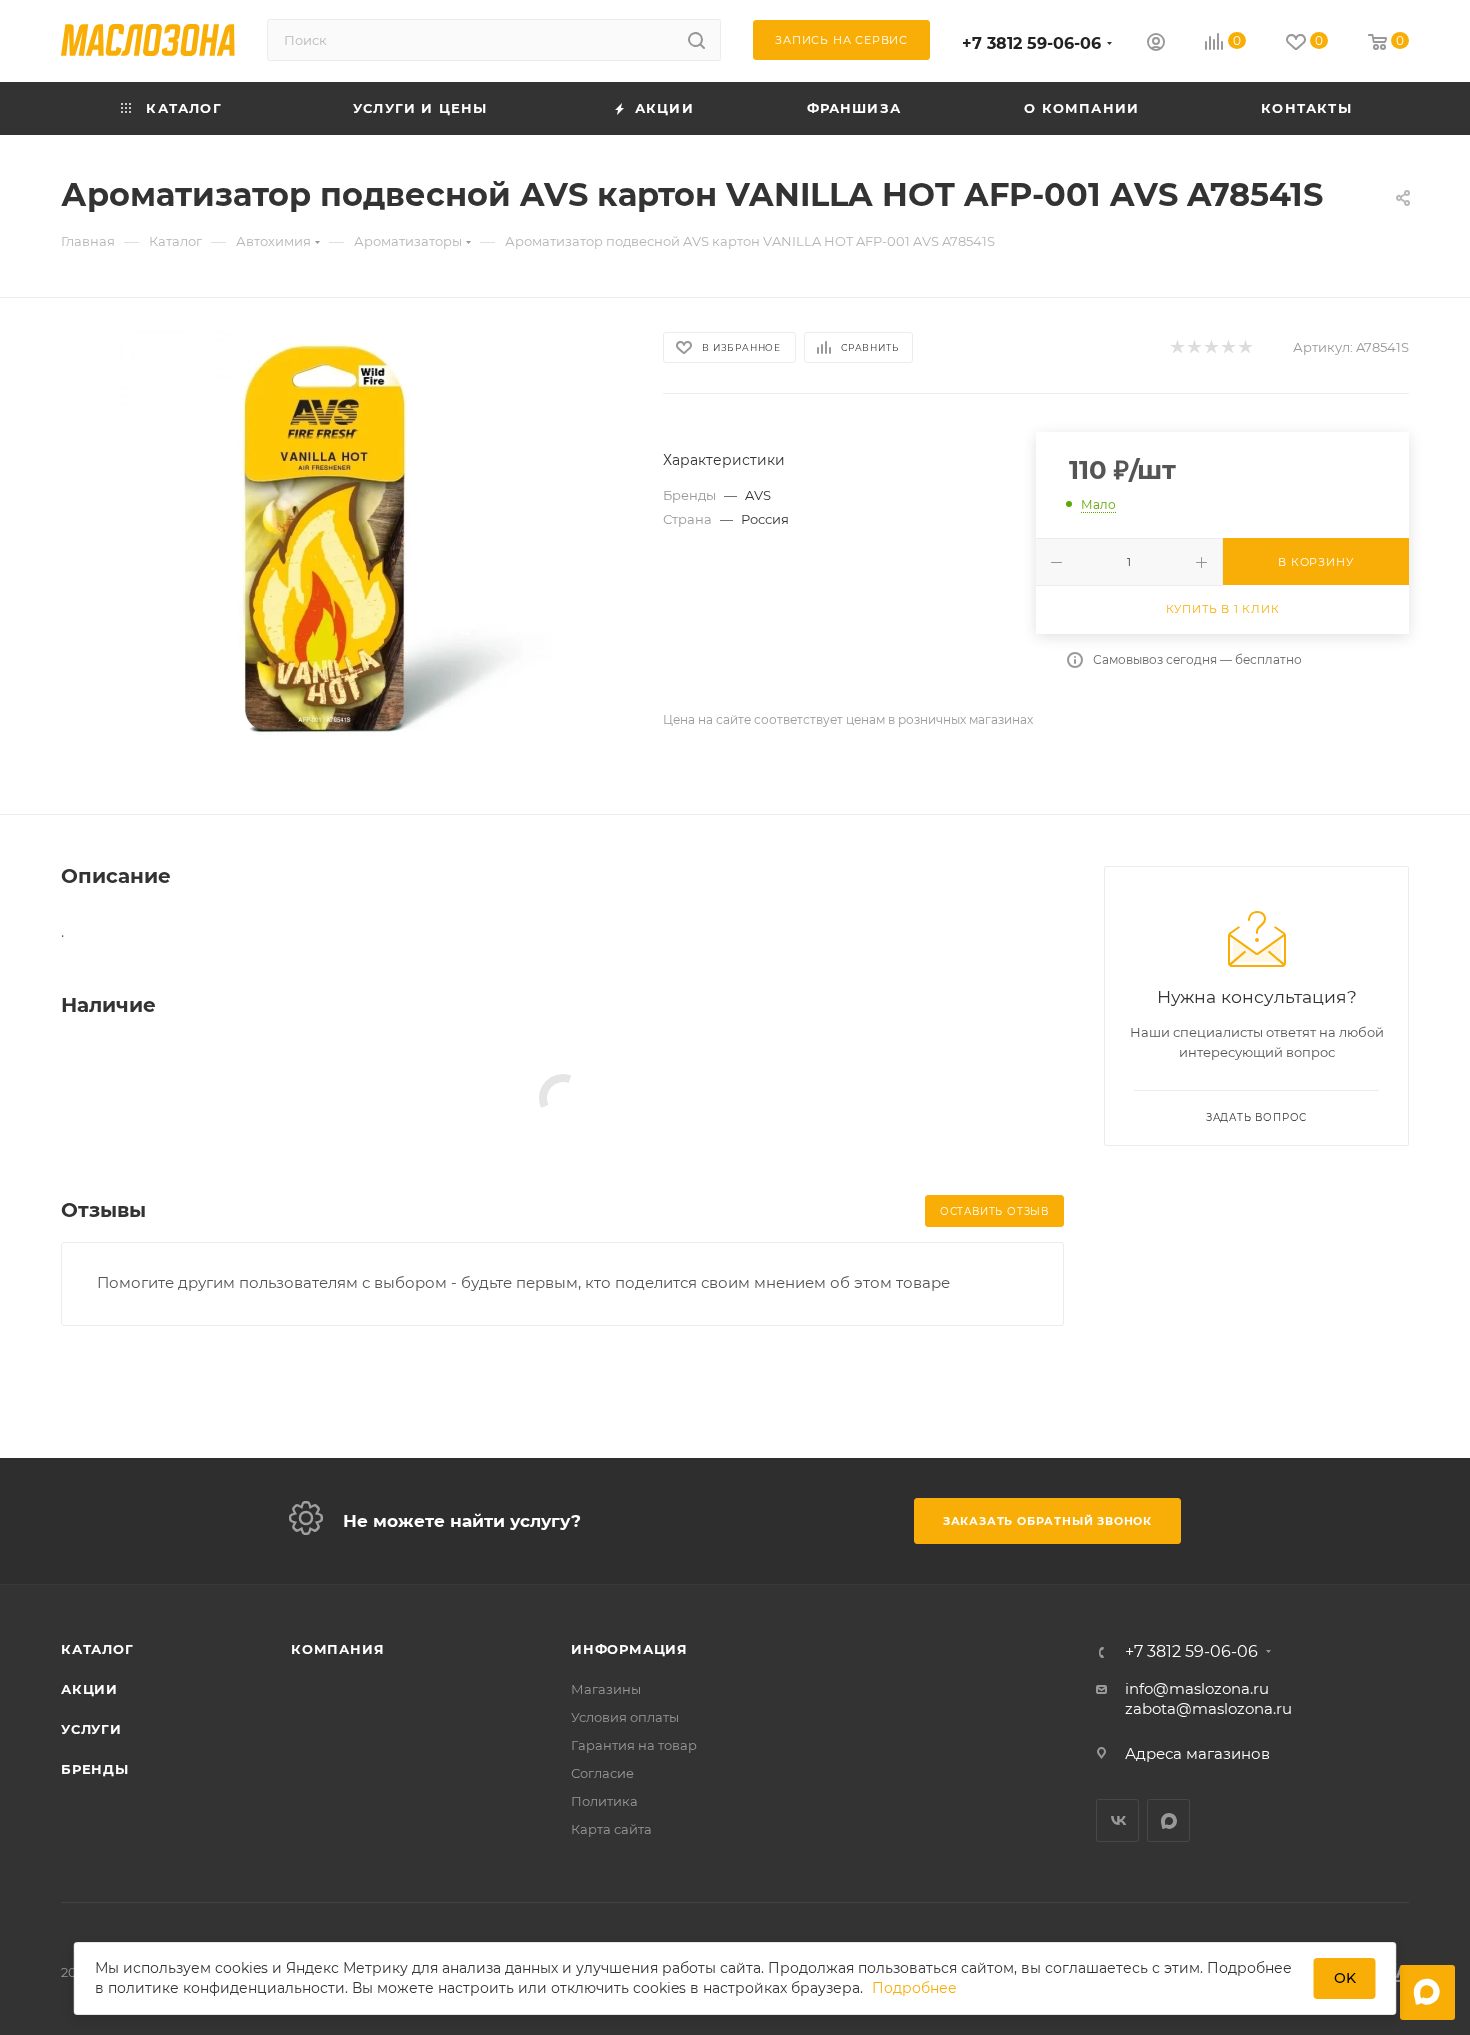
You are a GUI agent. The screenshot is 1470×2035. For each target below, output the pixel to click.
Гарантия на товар (634, 1745)
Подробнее (914, 1988)
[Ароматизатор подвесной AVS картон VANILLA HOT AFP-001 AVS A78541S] (344, 556)
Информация (629, 1649)
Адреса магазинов (1197, 1753)
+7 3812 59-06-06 (1031, 43)
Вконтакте (1117, 1820)
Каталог (97, 1649)
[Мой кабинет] (1156, 44)
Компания (337, 1649)
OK (1345, 1978)
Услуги (91, 1729)
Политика (604, 1801)
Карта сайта (611, 1829)
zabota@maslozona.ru (1208, 1708)
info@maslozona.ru (1197, 1688)
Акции (89, 1689)
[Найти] (696, 40)
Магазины (606, 1689)
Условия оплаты (625, 1717)
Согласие (602, 1773)
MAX (1168, 1820)
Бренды (95, 1769)
